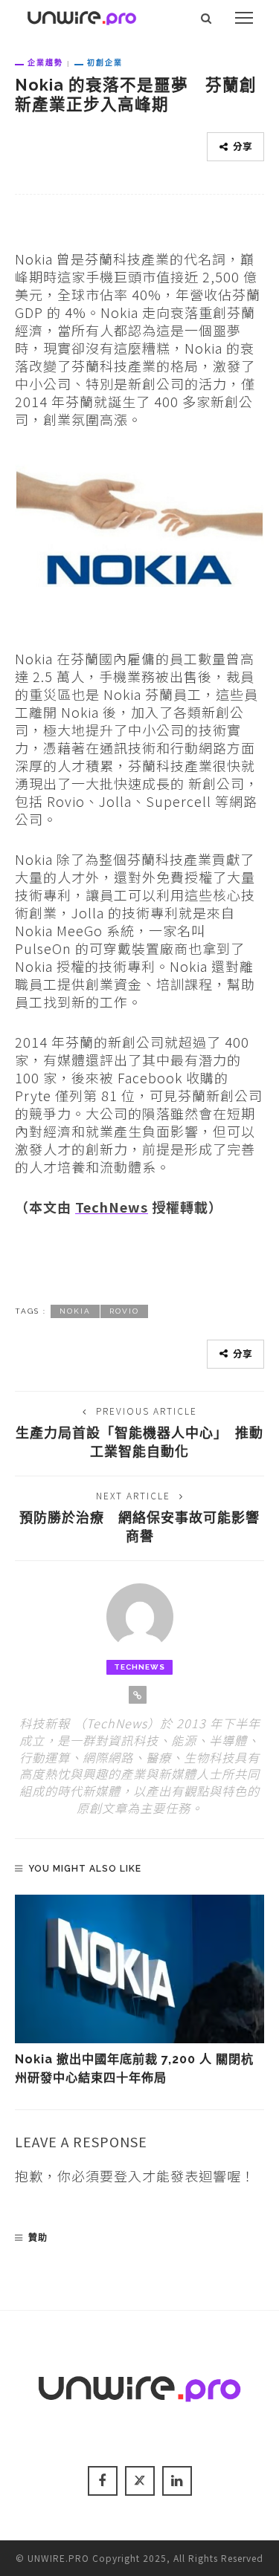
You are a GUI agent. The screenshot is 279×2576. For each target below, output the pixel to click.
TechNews (112, 1207)
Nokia (75, 1311)
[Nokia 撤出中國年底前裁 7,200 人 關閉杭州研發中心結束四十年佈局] (139, 1969)
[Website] (138, 1695)
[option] (139, 1991)
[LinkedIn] (177, 2481)
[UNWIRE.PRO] (82, 16)
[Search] (206, 18)
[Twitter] (140, 2481)
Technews (139, 1667)
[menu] (244, 18)
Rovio (124, 1311)
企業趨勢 (45, 62)
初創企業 (105, 62)
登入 (128, 2176)
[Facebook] (103, 2481)
